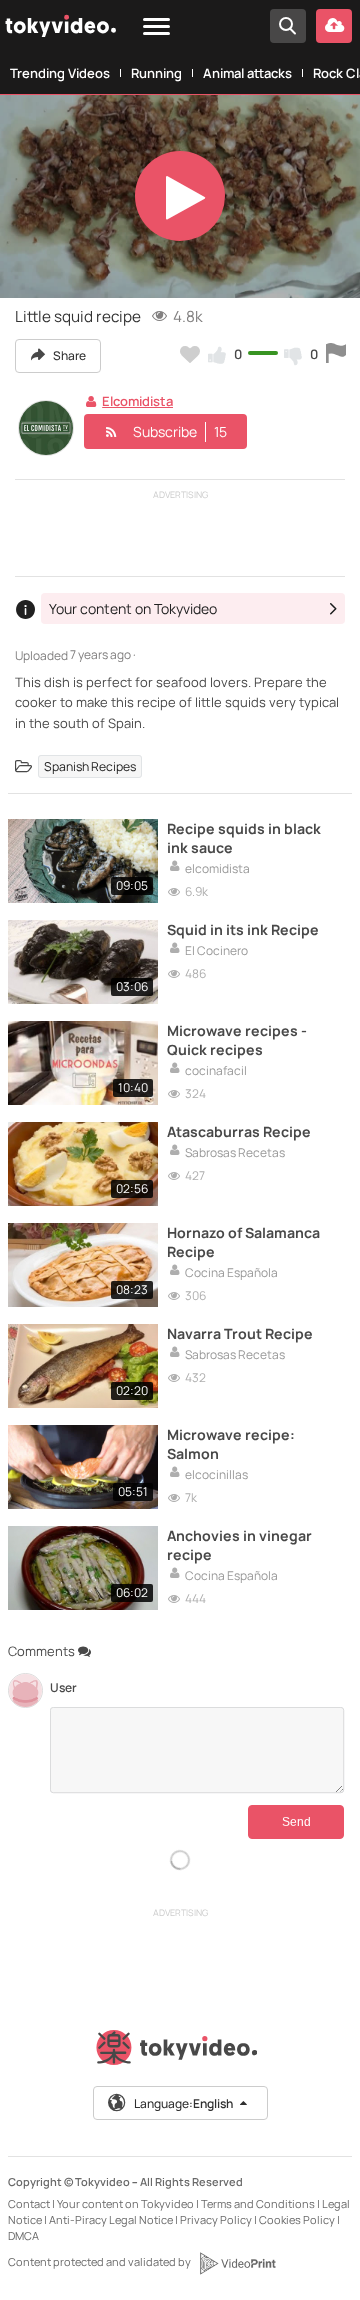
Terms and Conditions (258, 2203)
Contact (29, 2203)
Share (68, 355)
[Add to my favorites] (190, 354)
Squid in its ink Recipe (243, 929)
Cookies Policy (297, 2219)
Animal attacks (247, 73)
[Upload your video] (334, 26)
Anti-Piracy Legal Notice (111, 2219)
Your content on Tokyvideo (125, 2203)
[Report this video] (336, 354)
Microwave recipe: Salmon (231, 1444)
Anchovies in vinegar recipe (239, 1545)
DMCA (23, 2235)
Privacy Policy (216, 2219)
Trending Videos (60, 73)
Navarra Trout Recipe (240, 1333)
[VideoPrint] (237, 2263)
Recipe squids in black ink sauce (244, 838)
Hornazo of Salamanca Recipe (243, 1242)
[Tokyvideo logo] (180, 2051)
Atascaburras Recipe (239, 1131)
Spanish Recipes (90, 766)
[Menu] (156, 27)
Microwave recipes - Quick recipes (237, 1040)
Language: (183, 2103)
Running (156, 73)
